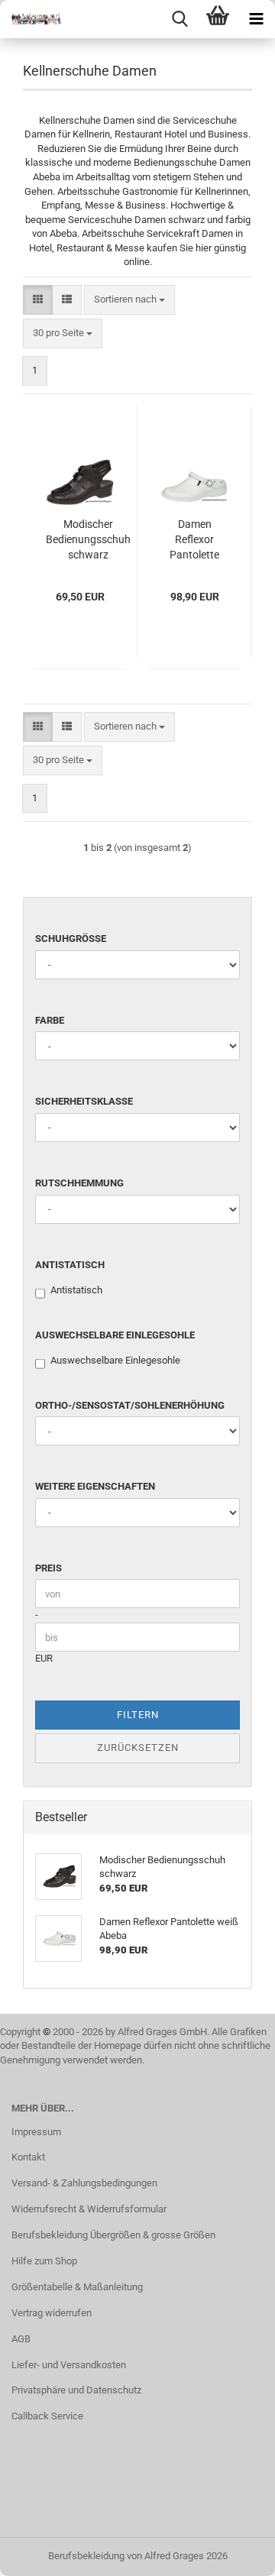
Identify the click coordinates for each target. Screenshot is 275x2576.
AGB (21, 2339)
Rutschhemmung (79, 1183)
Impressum (36, 2132)
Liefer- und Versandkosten (69, 2365)
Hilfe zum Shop (44, 2261)
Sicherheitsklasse (84, 1101)
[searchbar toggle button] (180, 19)
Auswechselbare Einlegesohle (115, 1335)
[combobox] (129, 300)
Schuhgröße (71, 938)
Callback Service (47, 2416)
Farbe (50, 1020)
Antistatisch (70, 1265)
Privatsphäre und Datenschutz (76, 2390)
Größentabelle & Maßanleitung (77, 2287)
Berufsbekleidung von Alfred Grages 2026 (138, 2556)
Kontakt (28, 2157)
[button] (38, 300)
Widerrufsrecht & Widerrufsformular (89, 2209)
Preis (49, 1568)
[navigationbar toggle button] (256, 19)
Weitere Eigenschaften (95, 1486)
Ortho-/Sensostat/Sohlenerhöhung (130, 1405)
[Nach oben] (233, 2553)
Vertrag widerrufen (52, 2313)
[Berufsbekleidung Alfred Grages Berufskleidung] (31, 19)
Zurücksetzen (138, 1748)
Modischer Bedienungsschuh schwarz (88, 539)
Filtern (138, 1715)
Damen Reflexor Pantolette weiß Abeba (195, 540)
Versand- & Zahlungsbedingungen (84, 2183)
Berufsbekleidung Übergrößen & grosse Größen (113, 2235)
